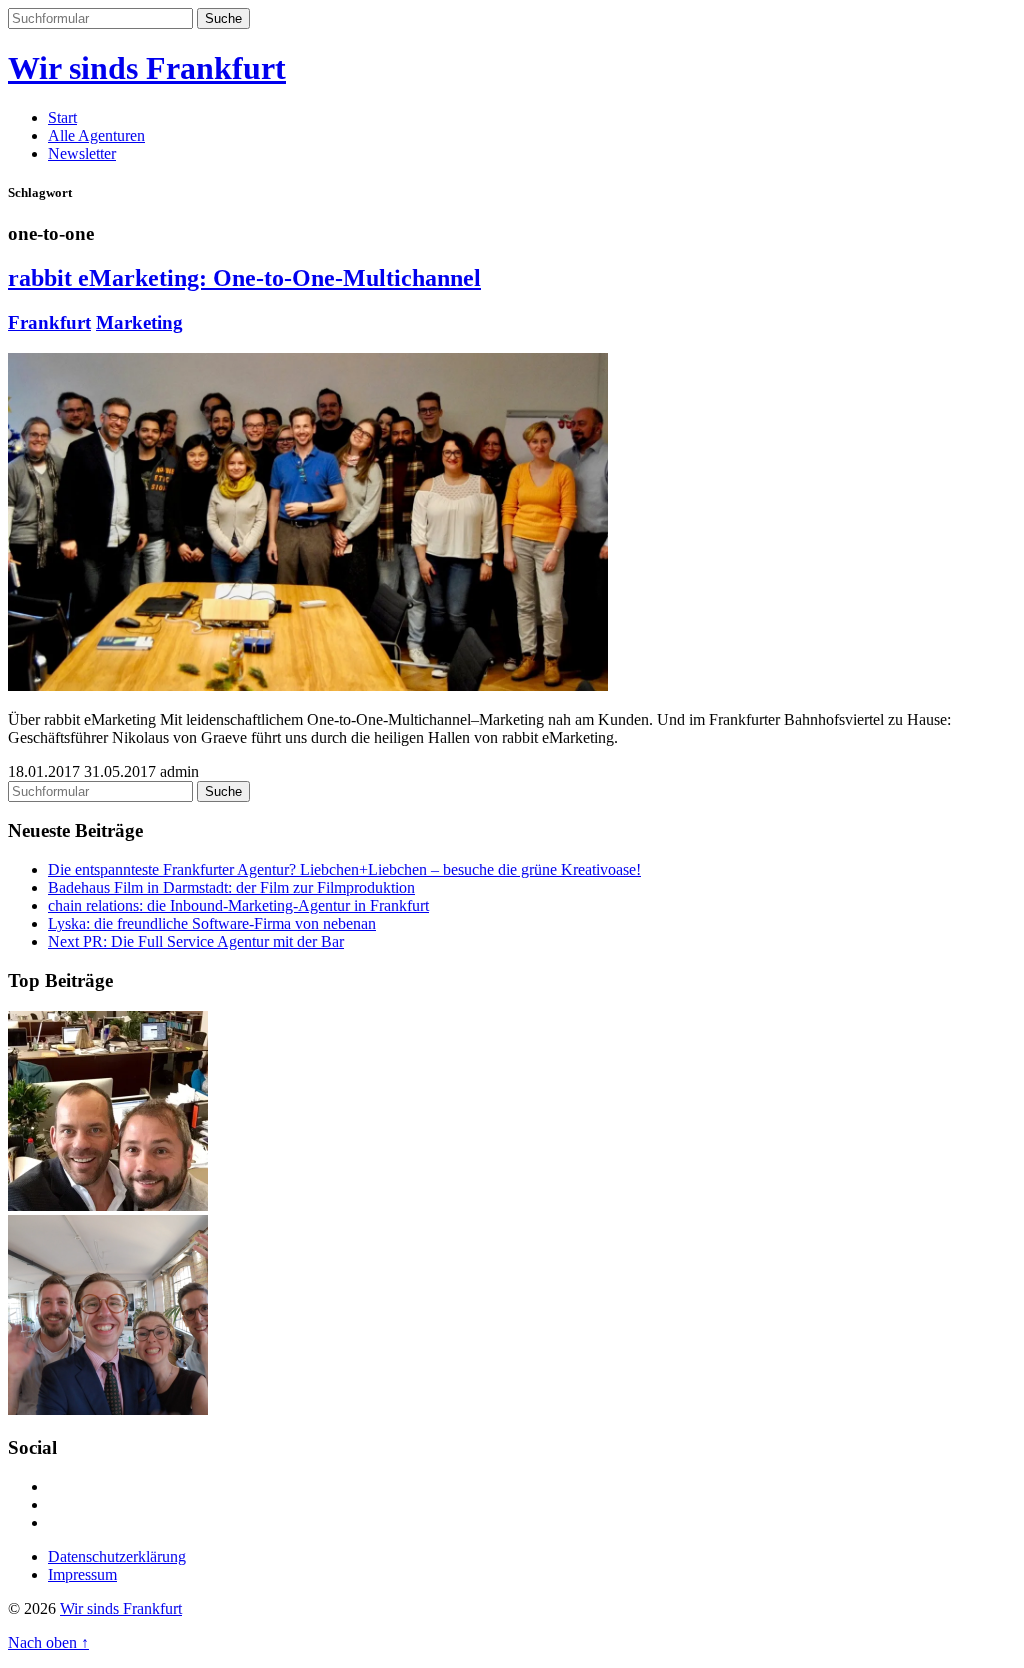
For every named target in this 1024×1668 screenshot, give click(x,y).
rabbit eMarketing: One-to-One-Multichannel (244, 278)
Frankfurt (49, 322)
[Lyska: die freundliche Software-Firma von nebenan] (108, 1409)
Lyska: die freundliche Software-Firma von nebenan (212, 923)
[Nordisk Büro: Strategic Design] (108, 1205)
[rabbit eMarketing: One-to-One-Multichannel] (308, 685)
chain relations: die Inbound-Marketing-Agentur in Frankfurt (238, 905)
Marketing (139, 322)
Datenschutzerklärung (117, 1556)
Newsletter (82, 153)
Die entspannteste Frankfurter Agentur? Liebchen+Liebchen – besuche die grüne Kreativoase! (344, 869)
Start (62, 117)
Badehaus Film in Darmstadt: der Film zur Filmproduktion (231, 887)
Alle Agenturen (96, 135)
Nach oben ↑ (48, 1642)
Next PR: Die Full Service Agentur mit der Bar (196, 941)
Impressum (82, 1574)
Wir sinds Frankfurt (147, 68)
